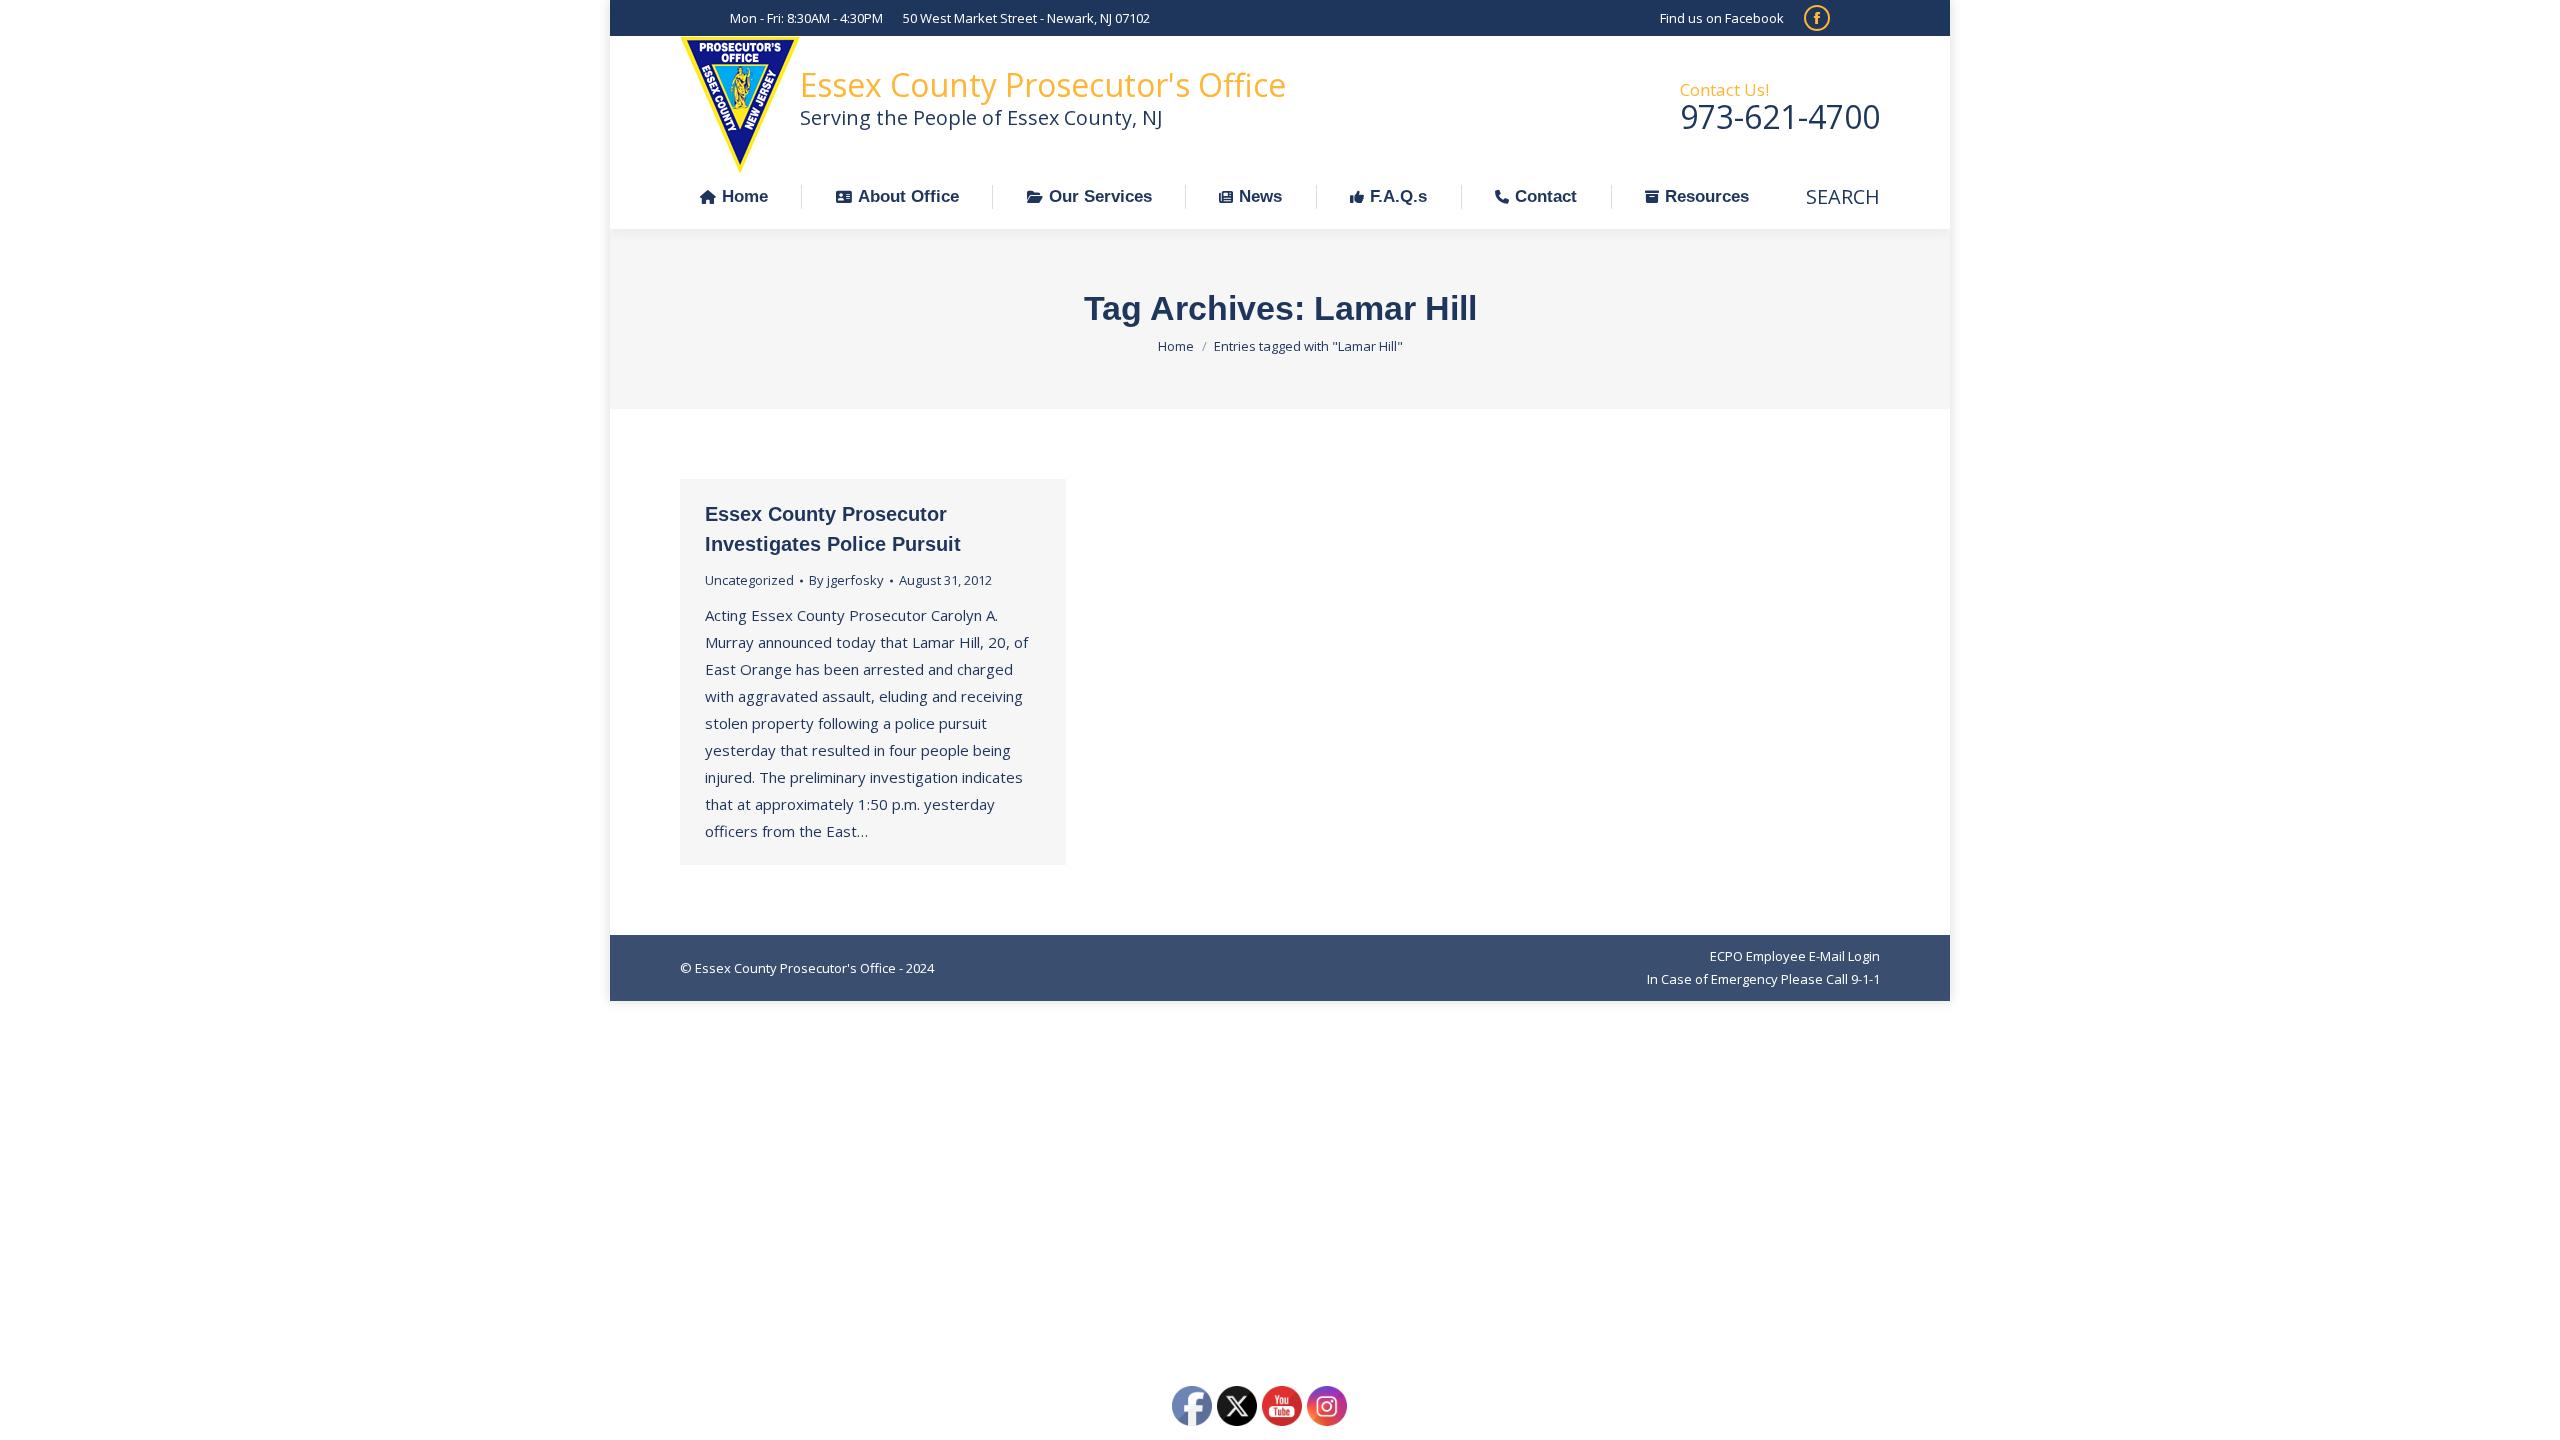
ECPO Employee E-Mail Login (1795, 956)
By (846, 580)
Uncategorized (749, 580)
